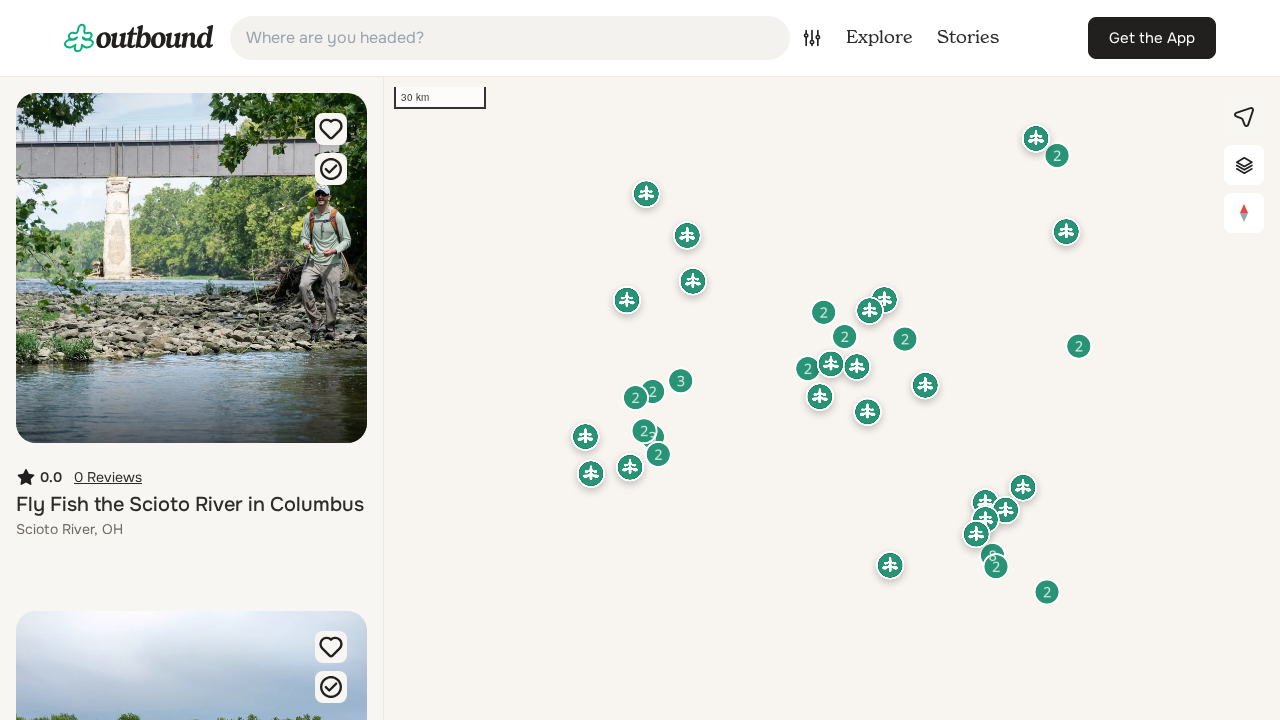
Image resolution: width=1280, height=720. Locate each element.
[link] (139, 38)
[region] (832, 398)
